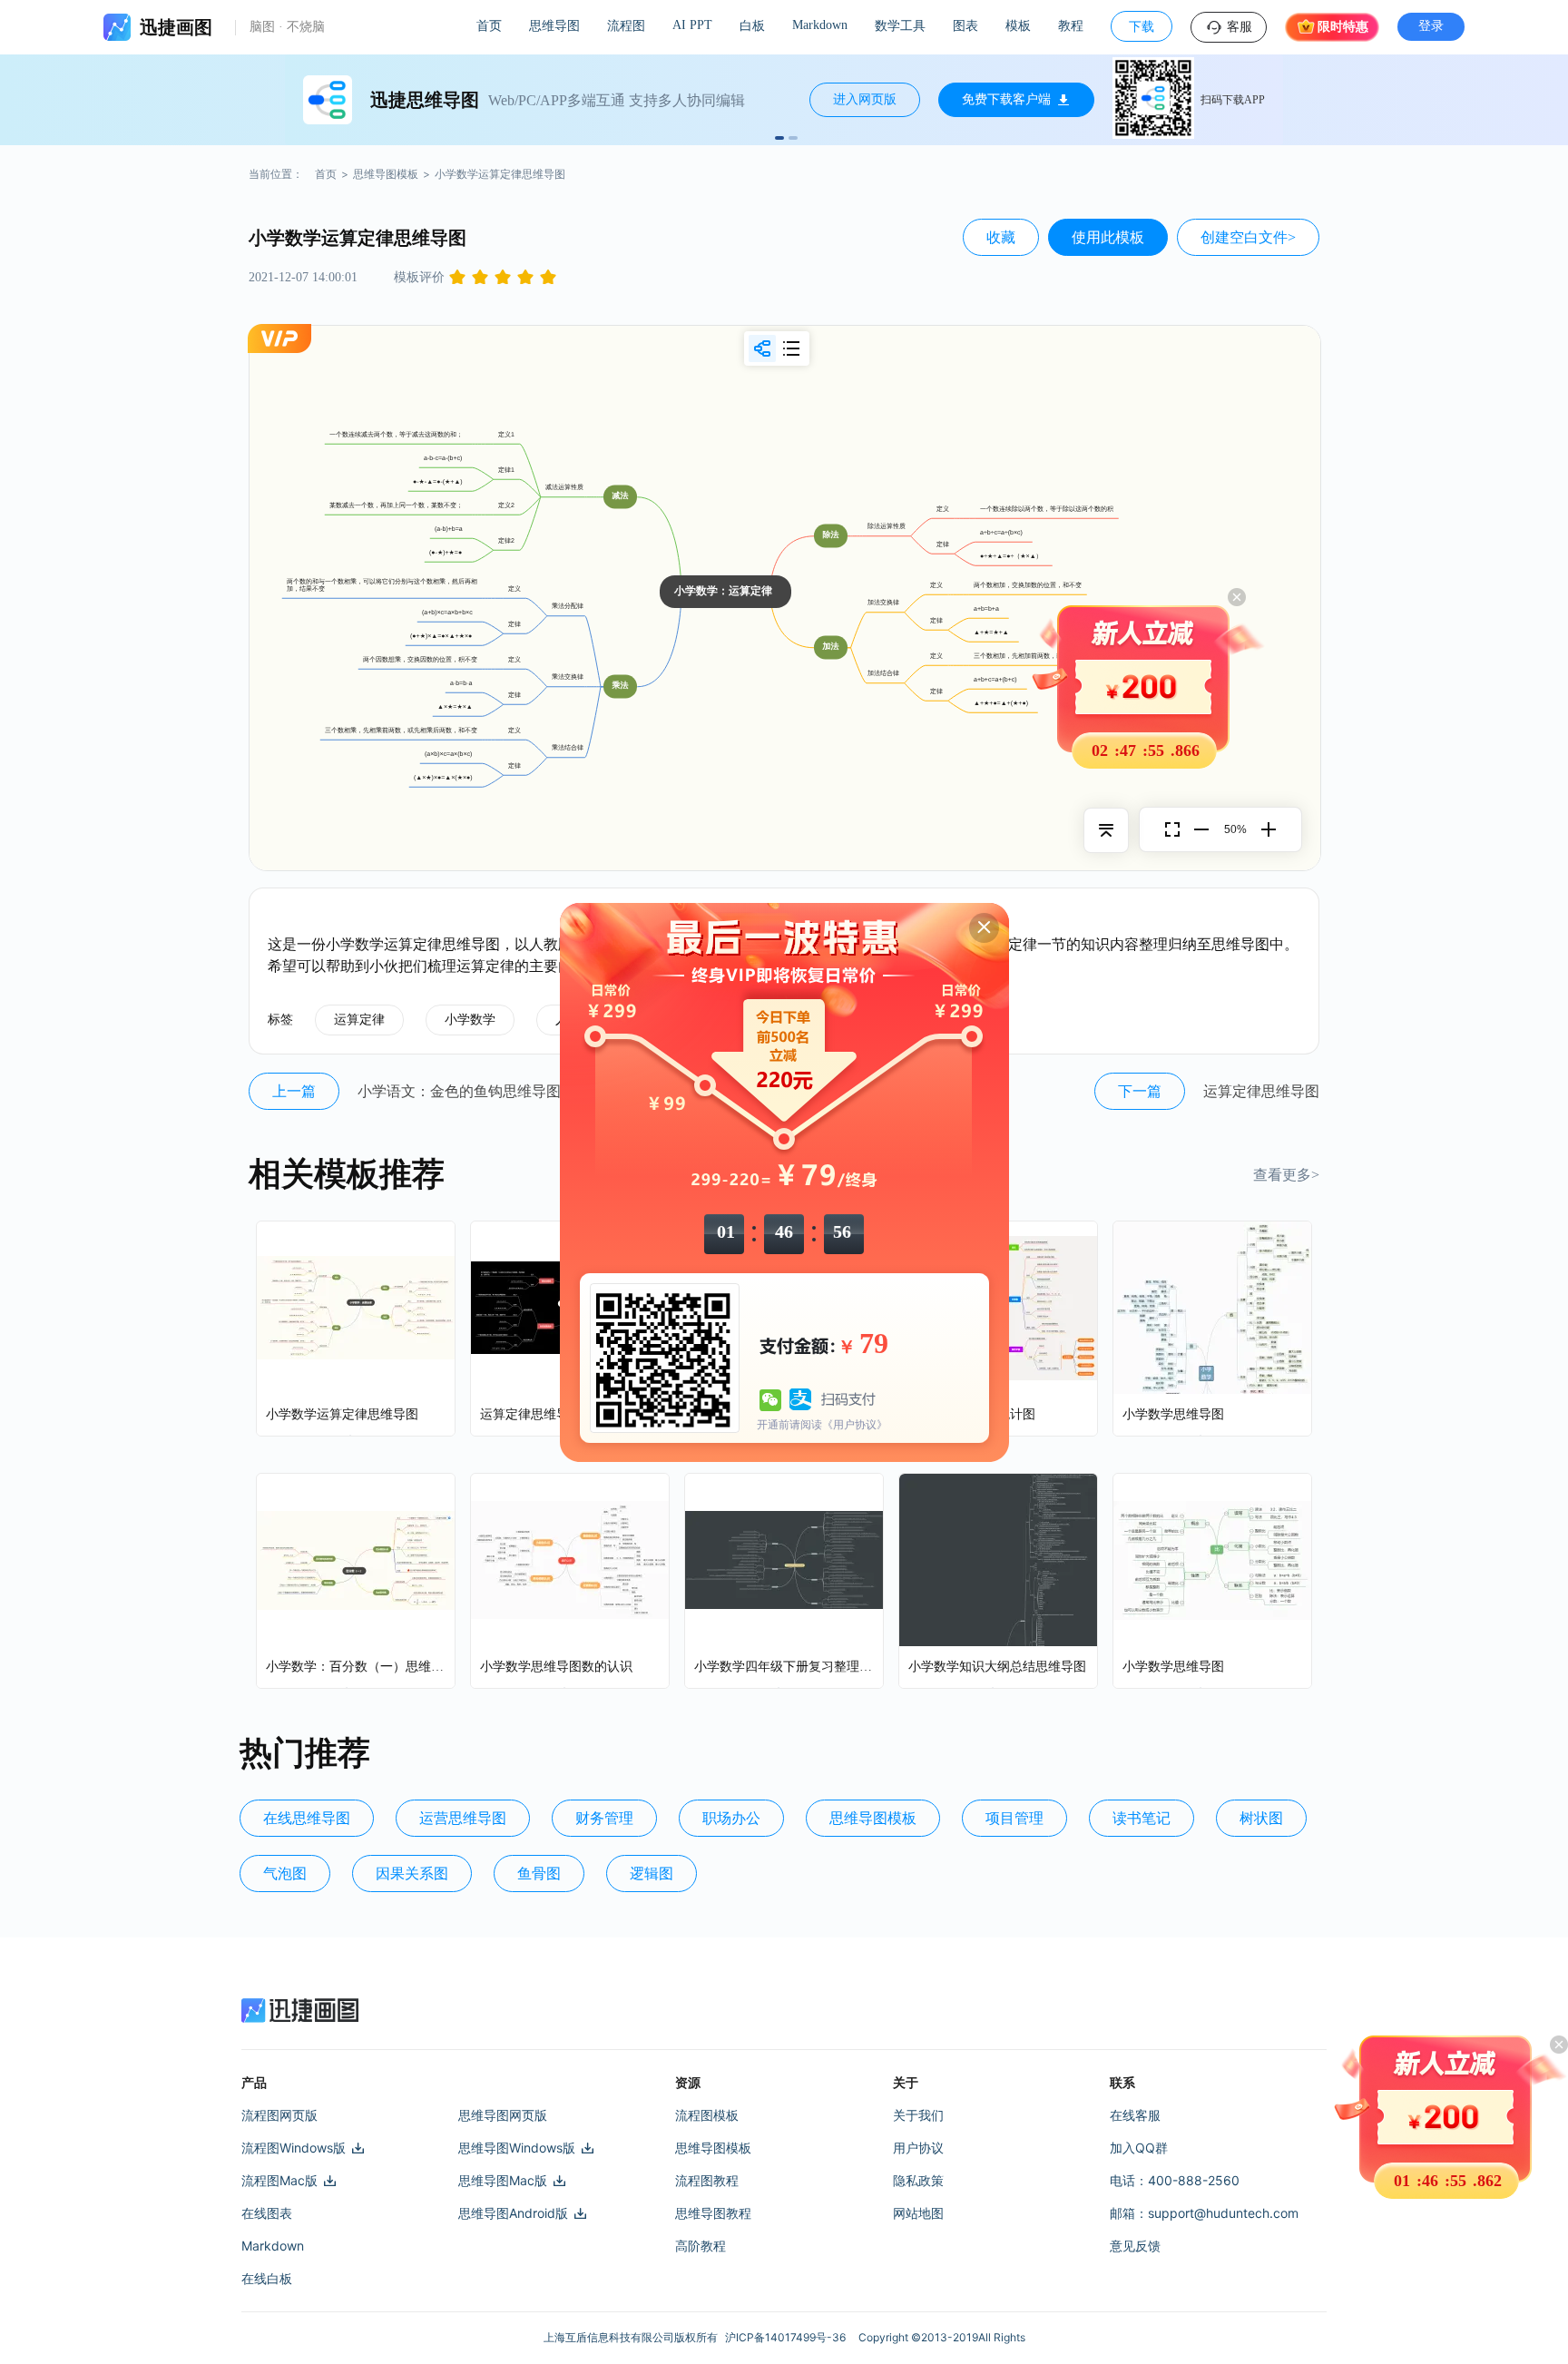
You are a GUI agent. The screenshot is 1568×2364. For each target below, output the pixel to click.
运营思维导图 (463, 1818)
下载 (1142, 27)
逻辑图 (652, 1874)
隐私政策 (918, 2180)
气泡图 (285, 1874)
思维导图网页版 (503, 2115)
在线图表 (267, 2213)
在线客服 (1135, 2115)
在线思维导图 (307, 1818)
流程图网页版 (279, 2115)
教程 (1071, 26)
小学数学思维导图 (1173, 1414)
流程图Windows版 (294, 2148)
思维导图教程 (713, 2213)
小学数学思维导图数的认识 (556, 1667)
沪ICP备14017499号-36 (788, 2337)
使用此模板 (1108, 237)
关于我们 (918, 2115)
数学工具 (900, 26)
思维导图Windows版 (517, 2148)
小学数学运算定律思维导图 (342, 1414)
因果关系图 (412, 1874)
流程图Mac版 (279, 2180)
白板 (752, 26)
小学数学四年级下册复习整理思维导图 (784, 1667)
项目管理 (1014, 1818)
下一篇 (1140, 1091)
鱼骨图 (539, 1874)
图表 (965, 26)
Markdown (820, 25)
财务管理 (604, 1818)
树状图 (1261, 1818)
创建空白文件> (1248, 237)
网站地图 (918, 2213)
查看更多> (1286, 1175)
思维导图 (554, 26)
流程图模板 (707, 2115)
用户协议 (918, 2148)
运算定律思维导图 (1261, 1091)
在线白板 (267, 2278)
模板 (1018, 26)
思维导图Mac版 (503, 2180)
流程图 (626, 26)
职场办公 (731, 1818)
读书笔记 (1142, 1818)
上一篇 (294, 1091)
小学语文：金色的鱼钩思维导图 (459, 1091)
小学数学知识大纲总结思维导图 (997, 1667)
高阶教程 (701, 2246)
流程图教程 (707, 2180)
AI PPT (692, 25)
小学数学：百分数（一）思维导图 (356, 1667)
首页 (489, 26)
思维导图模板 (386, 174)
